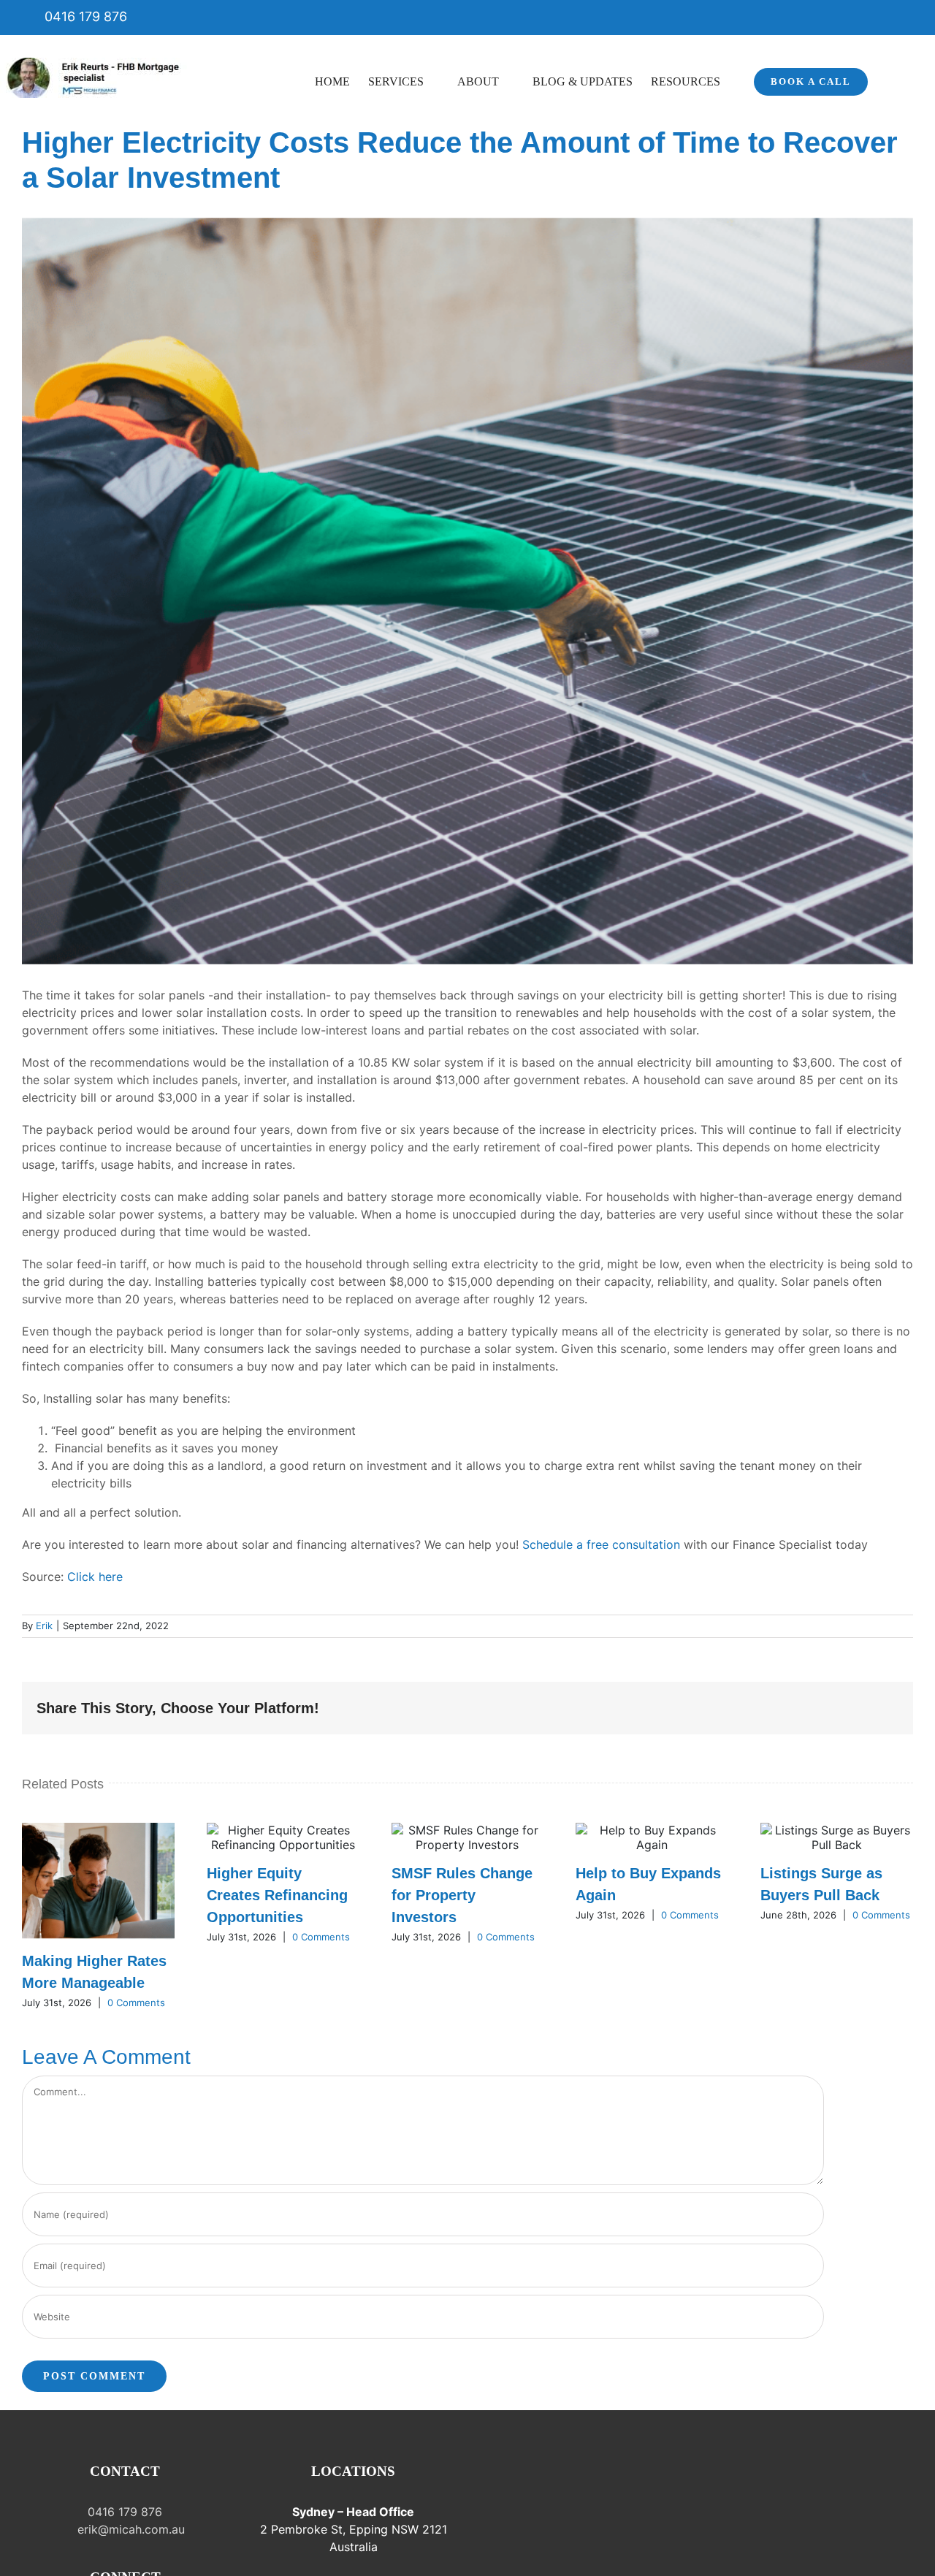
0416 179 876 (84, 16)
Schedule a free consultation (601, 1544)
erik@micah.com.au (129, 2529)
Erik (44, 1626)
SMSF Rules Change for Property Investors (462, 1895)
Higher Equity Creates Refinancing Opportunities (277, 1895)
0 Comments (136, 2003)
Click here (95, 1577)
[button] (890, 80)
